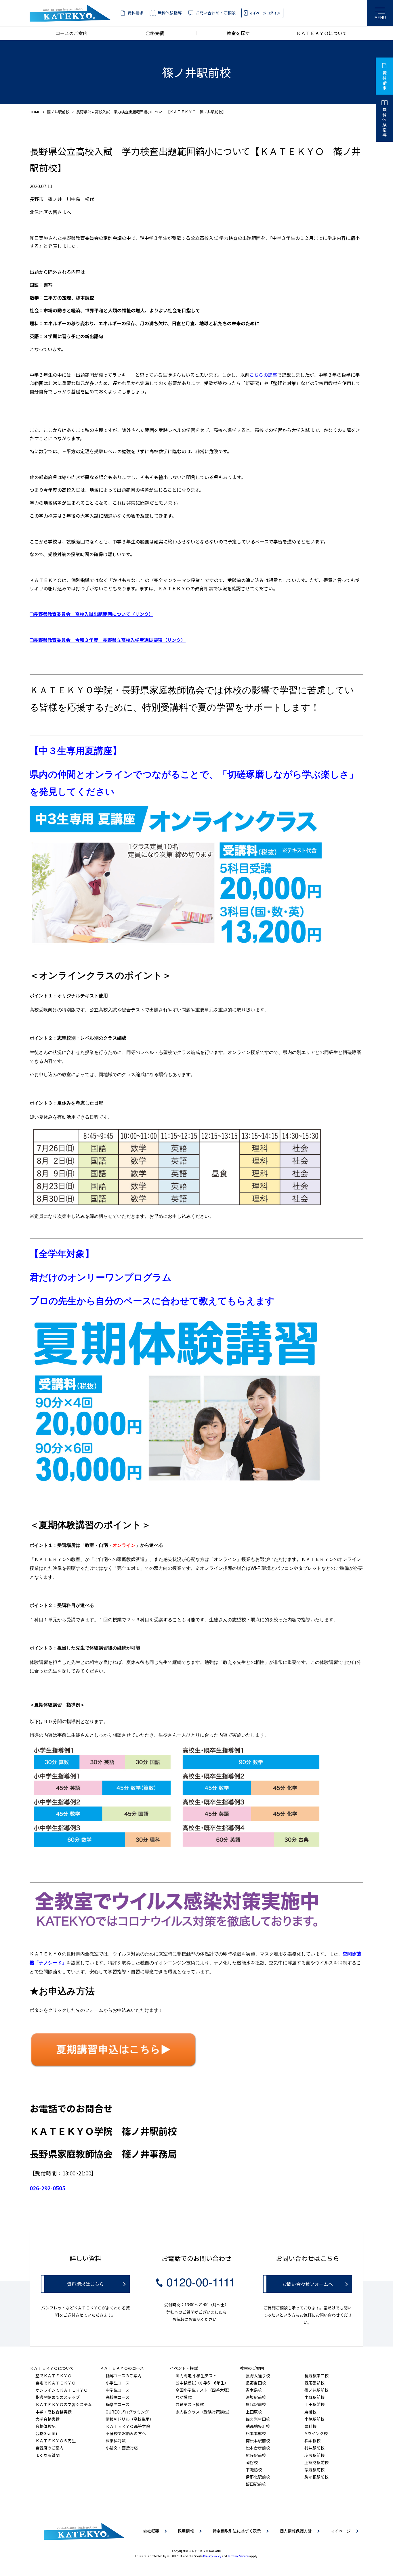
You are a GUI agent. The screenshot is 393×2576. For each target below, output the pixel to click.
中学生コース (118, 2390)
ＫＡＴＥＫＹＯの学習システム (64, 2404)
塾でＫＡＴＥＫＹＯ (54, 2376)
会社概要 (151, 2531)
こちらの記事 (263, 375)
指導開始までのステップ (58, 2397)
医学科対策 (116, 2441)
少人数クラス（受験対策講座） (204, 2412)
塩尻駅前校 (314, 2455)
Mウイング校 (316, 2433)
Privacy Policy (212, 2556)
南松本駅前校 (258, 2441)
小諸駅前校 (314, 2419)
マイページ (341, 2531)
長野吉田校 (256, 2383)
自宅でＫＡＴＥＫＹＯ (56, 2383)
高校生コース (118, 2397)
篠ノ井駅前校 (58, 112)
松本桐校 (312, 2441)
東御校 (310, 2412)
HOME (35, 112)
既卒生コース (118, 2404)
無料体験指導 (169, 13)
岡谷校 (252, 2462)
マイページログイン (265, 13)
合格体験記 (45, 2426)
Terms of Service (238, 2556)
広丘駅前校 (256, 2455)
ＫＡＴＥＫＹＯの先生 (56, 2441)
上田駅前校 (314, 2404)
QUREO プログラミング (127, 2412)
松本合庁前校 (258, 2448)
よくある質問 (47, 2455)
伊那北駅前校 (258, 2477)
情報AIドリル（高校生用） (130, 2419)
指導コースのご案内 (124, 2376)
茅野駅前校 (314, 2470)
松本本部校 (256, 2433)
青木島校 (254, 2390)
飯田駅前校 (256, 2484)
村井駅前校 (314, 2448)
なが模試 (184, 2397)
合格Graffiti (46, 2433)
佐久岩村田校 (258, 2419)
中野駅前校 (314, 2397)
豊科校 (310, 2426)
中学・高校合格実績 (54, 2412)
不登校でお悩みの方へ (126, 2433)
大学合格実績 (47, 2419)
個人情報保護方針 (296, 2531)
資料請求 (136, 13)
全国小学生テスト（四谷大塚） (204, 2390)
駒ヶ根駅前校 (316, 2477)
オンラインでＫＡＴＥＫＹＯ (62, 2390)
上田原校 (254, 2412)
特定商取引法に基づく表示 (237, 2531)
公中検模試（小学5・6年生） (202, 2383)
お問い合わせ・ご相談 (215, 13)
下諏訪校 (254, 2470)
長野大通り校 (258, 2376)
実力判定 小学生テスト (196, 2376)
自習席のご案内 (49, 2448)
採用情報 (186, 2531)
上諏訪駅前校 (316, 2462)
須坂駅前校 (256, 2397)
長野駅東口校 (316, 2376)
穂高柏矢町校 (258, 2426)
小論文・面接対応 (122, 2448)
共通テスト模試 (190, 2404)
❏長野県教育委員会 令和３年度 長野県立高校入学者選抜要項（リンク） (108, 640)
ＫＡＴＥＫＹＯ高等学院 (128, 2426)
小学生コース (118, 2383)
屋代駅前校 (256, 2404)
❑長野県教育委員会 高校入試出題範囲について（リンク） (91, 614)
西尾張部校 (314, 2383)
